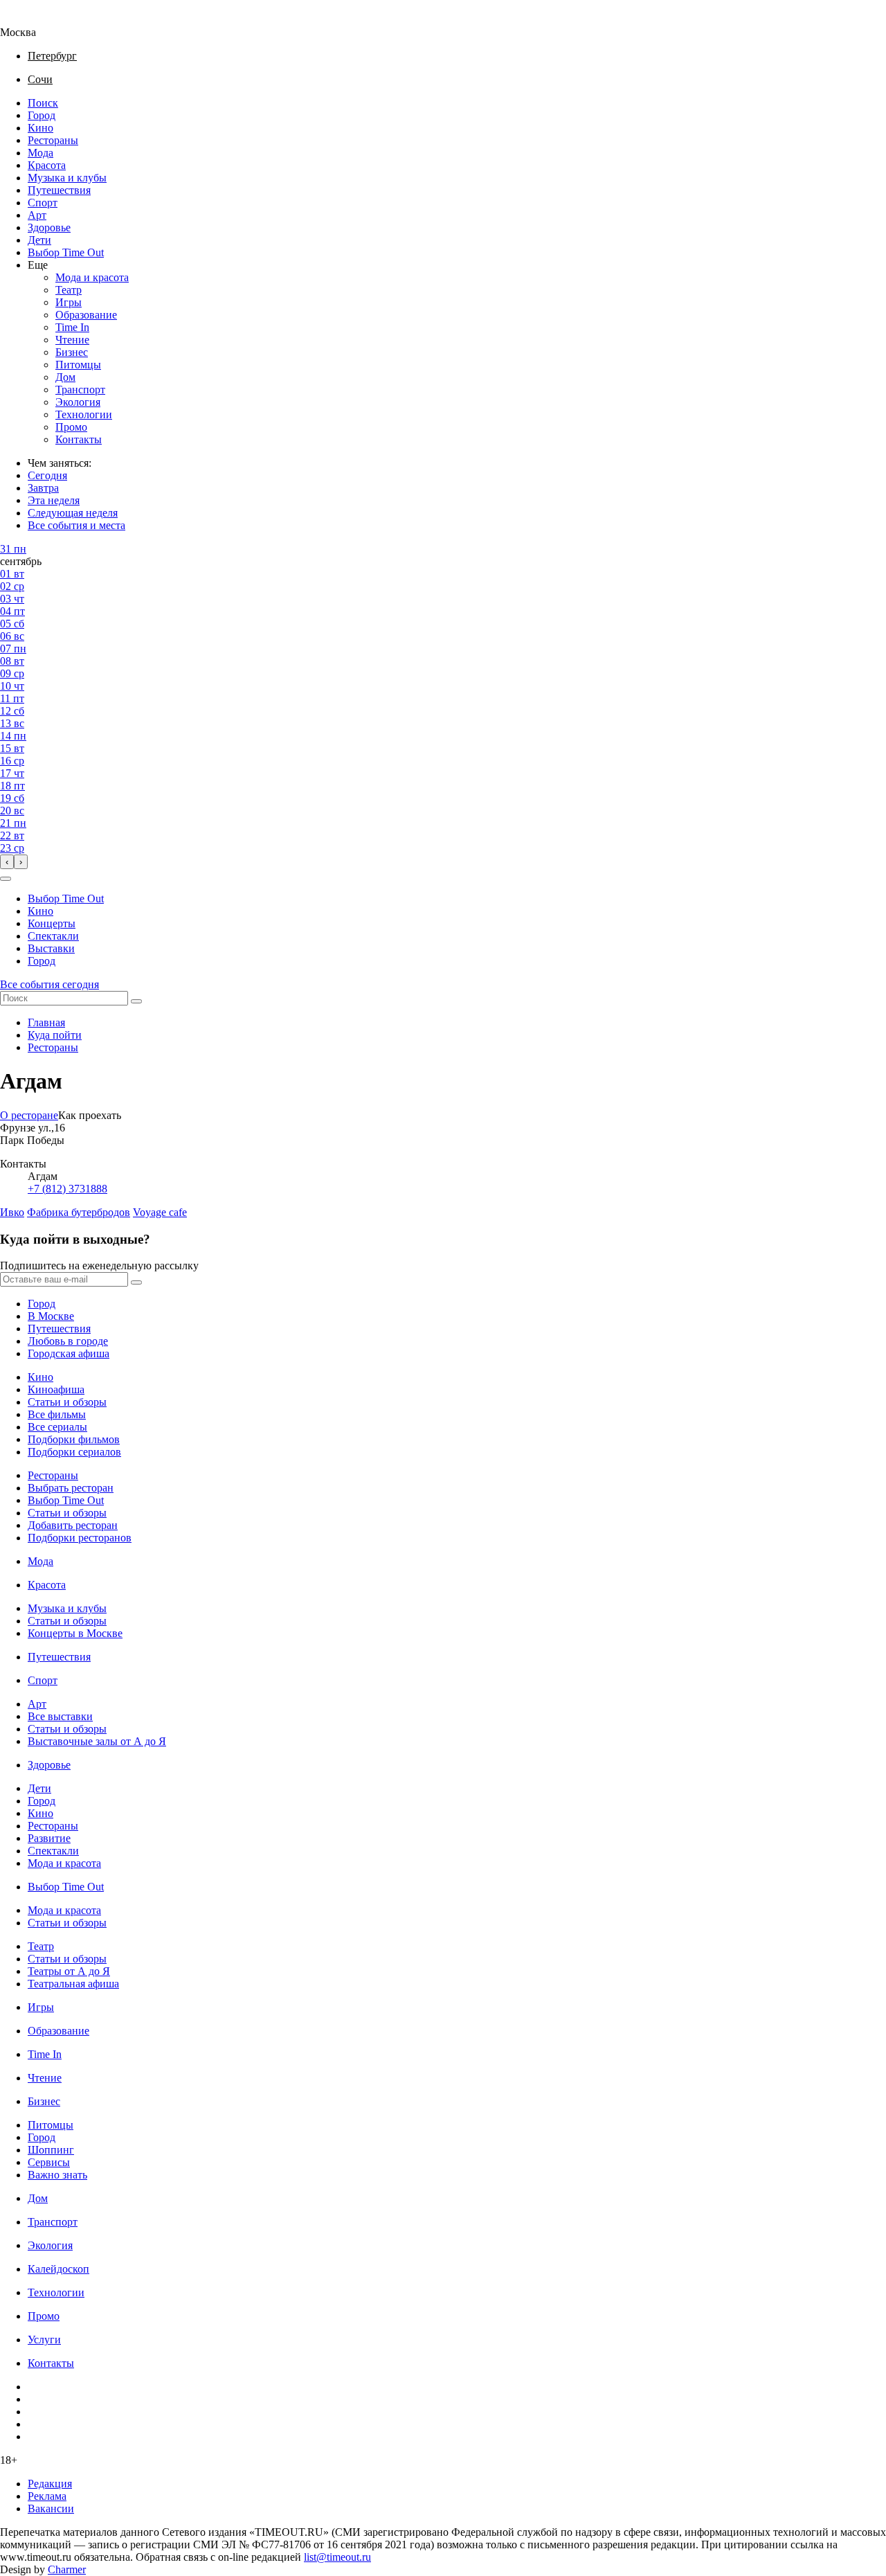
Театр (69, 290)
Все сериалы (57, 1427)
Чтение (72, 340)
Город (42, 115)
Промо (71, 427)
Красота (47, 165)
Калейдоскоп (58, 2269)
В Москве (51, 1316)
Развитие (49, 1838)
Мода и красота (92, 277)
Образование (86, 315)
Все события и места (76, 525)
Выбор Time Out (66, 252)
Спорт (43, 203)
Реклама (47, 2496)
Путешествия (59, 190)
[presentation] (7, 862)
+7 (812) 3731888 (67, 1189)
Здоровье (49, 227)
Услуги (44, 2340)
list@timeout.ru (337, 2557)
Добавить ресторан (73, 1525)
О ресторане (29, 1115)
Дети (39, 240)
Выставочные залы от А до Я (97, 1741)
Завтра (43, 488)
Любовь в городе (68, 1341)
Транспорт (80, 390)
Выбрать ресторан (71, 1488)
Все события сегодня (49, 984)
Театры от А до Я (69, 1971)
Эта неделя (54, 500)
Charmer (67, 2569)
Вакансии (51, 2508)
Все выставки (60, 1716)
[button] (6, 879)
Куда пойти (55, 1035)
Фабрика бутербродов (79, 1212)
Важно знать (57, 2175)
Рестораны (53, 140)
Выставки (51, 948)
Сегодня (47, 475)
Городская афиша (69, 1353)
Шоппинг (51, 2150)
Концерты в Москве (75, 1633)
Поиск (43, 103)
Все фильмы (57, 1414)
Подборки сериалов (74, 1452)
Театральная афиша (73, 1984)
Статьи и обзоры (67, 1402)
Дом (65, 377)
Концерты (52, 923)
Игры (69, 302)
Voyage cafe (160, 1212)
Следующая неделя (73, 513)
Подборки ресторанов (80, 1538)
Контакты (79, 439)
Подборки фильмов (74, 1439)
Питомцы (78, 365)
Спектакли (53, 936)
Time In (72, 327)
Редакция (50, 2484)
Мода (40, 153)
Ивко (12, 1212)
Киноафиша (56, 1389)
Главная (46, 1022)
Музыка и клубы (67, 178)
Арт (37, 215)
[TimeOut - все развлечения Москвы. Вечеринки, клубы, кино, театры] (30, 20)
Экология (78, 402)
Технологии (84, 414)
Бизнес (72, 352)
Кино (40, 128)
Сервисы (49, 2162)
